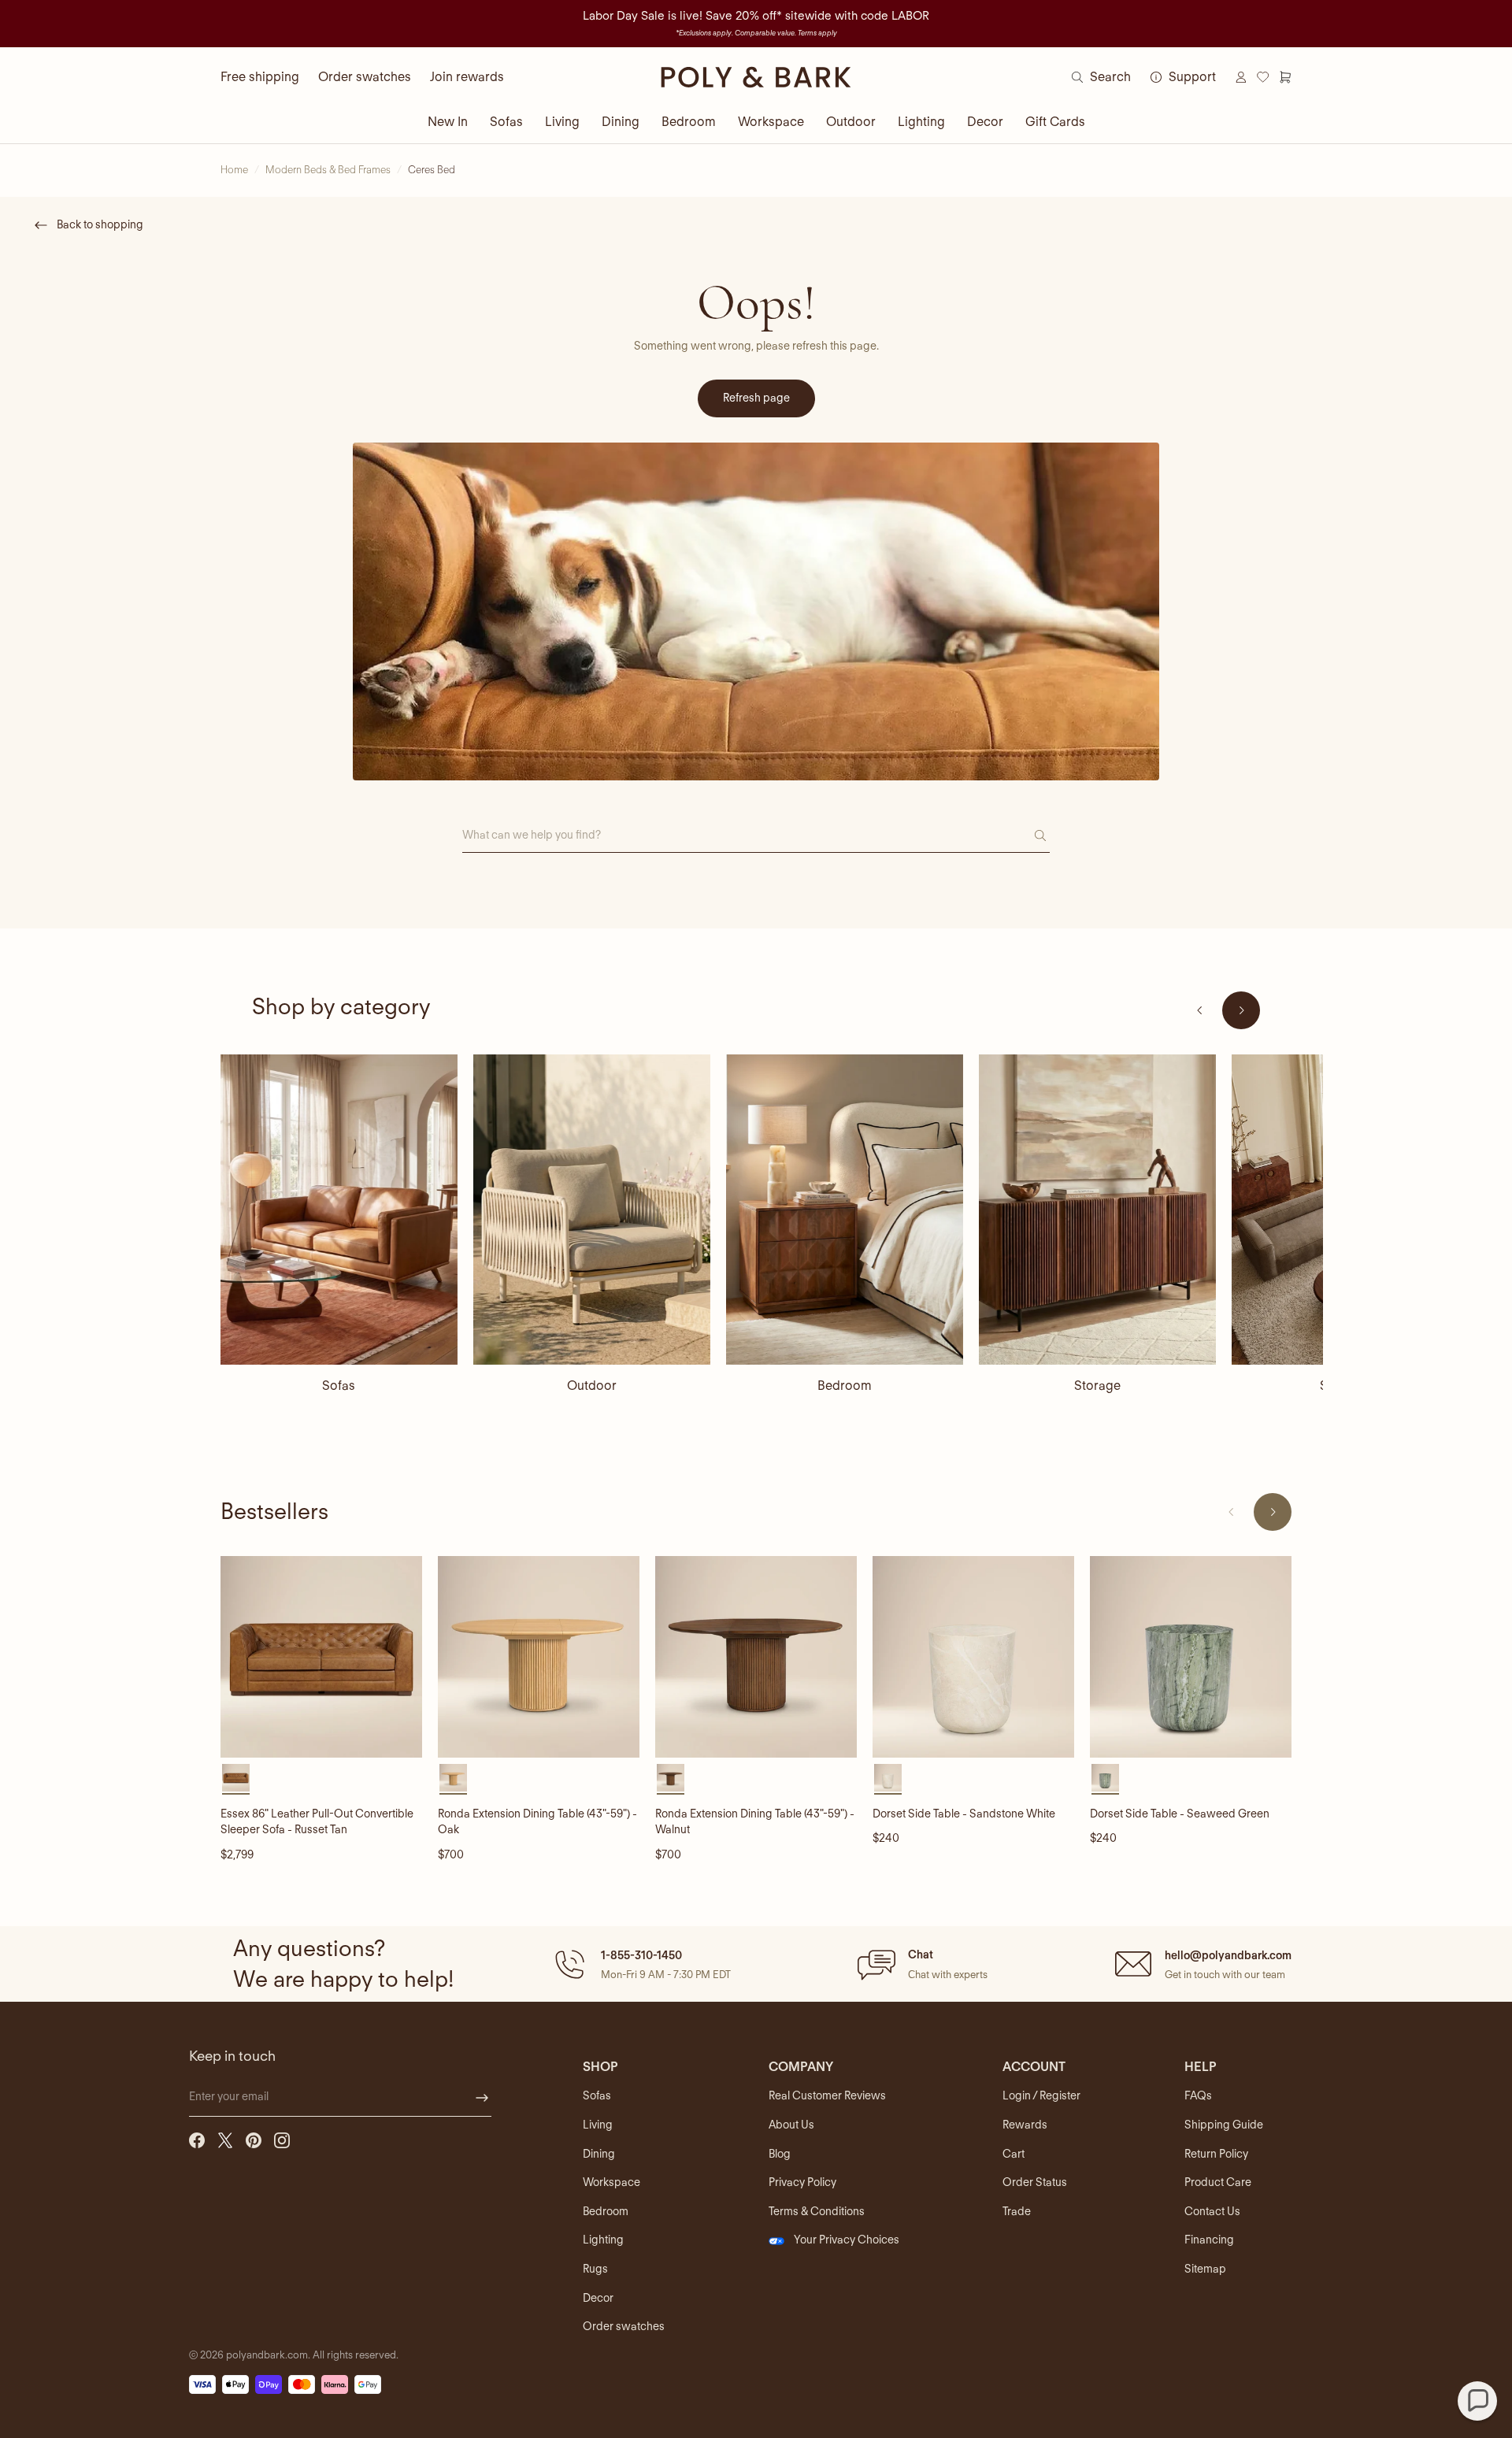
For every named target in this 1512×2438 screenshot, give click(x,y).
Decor (985, 122)
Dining (621, 122)
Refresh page (756, 398)
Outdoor (851, 122)
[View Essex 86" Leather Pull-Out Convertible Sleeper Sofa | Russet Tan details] (321, 1657)
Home (234, 170)
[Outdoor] (592, 1210)
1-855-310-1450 (641, 1955)
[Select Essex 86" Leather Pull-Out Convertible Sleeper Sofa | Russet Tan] (236, 1778)
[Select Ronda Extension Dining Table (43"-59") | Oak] (453, 1778)
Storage (1097, 1386)
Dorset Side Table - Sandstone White (964, 1814)
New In (448, 122)
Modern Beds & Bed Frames (328, 170)
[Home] (756, 77)
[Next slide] (1241, 1010)
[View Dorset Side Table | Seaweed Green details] (1191, 1657)
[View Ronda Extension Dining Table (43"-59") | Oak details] (539, 1657)
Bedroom (689, 122)
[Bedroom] (845, 1210)
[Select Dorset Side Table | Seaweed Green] (1105, 1778)
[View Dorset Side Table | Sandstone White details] (973, 1657)
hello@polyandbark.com (1228, 1955)
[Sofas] (339, 1210)
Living (562, 122)
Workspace (771, 122)
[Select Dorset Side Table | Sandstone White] (888, 1778)
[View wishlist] (1263, 77)
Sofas (506, 122)
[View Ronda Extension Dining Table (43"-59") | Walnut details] (756, 1657)
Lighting (921, 122)
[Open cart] (1285, 77)
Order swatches (365, 77)
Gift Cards (1055, 122)
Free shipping (260, 77)
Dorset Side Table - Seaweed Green (1180, 1814)
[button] (641, 1964)
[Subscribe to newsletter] (482, 2098)
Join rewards (467, 77)
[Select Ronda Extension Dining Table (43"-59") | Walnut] (671, 1778)
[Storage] (1097, 1210)
